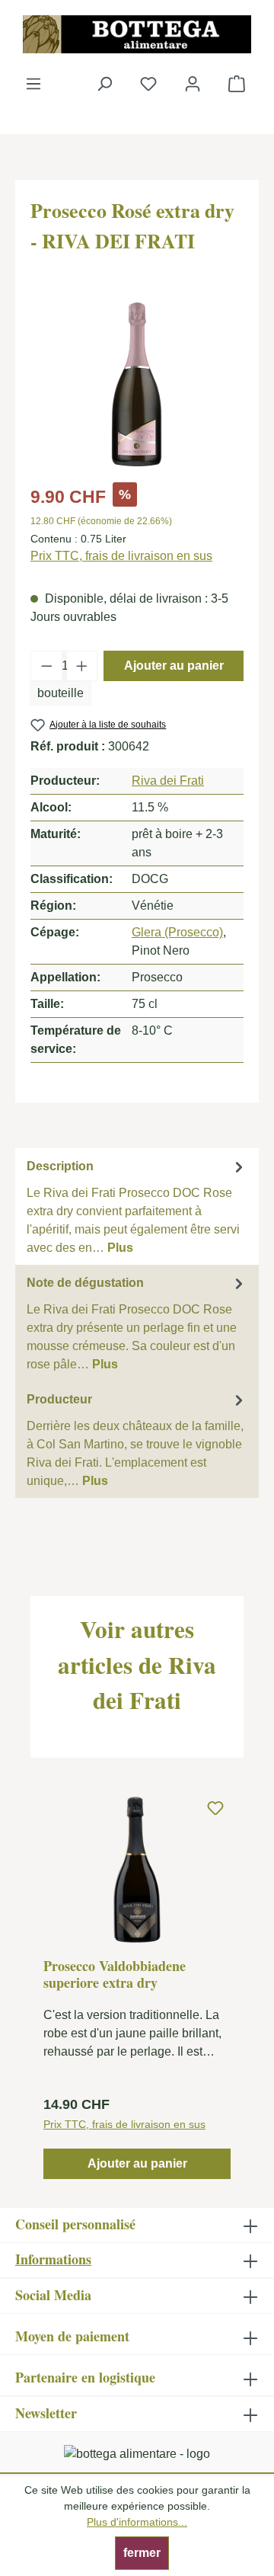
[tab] (137, 1206)
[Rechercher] (104, 84)
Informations (53, 2259)
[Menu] (33, 84)
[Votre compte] (193, 84)
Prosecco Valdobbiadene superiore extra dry (115, 1974)
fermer (142, 2553)
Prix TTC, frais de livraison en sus (121, 556)
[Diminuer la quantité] (46, 666)
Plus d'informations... (137, 2522)
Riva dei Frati (168, 781)
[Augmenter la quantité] (82, 666)
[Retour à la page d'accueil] (137, 34)
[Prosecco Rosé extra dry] (137, 384)
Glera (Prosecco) (177, 932)
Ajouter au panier (174, 666)
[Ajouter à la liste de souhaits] (215, 1809)
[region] (137, 384)
